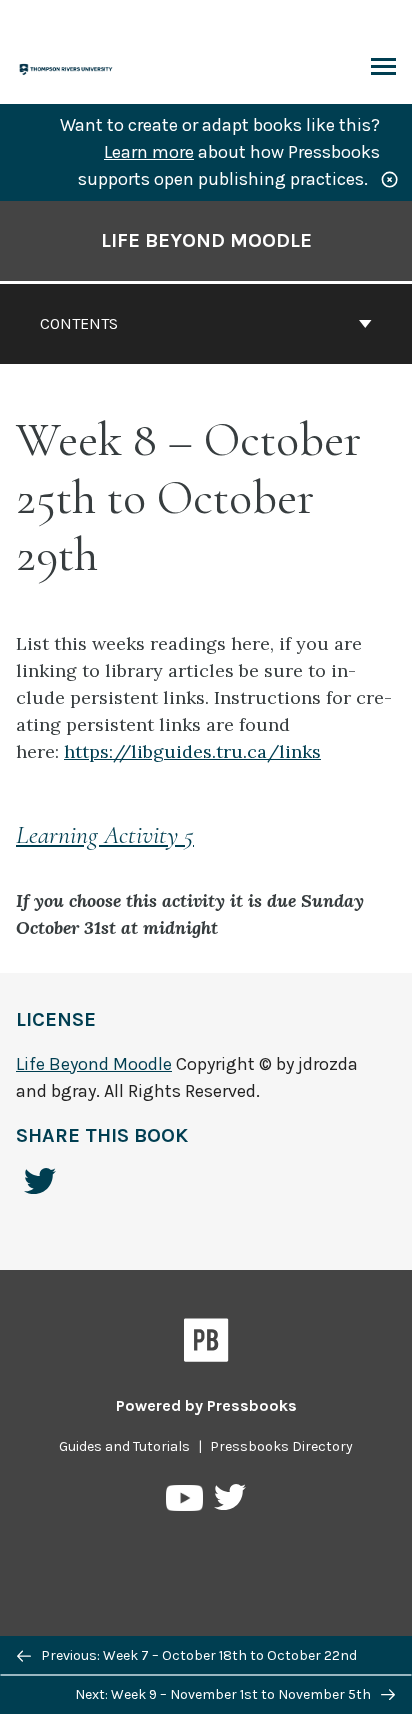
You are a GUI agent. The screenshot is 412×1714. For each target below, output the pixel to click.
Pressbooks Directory (281, 1446)
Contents (79, 323)
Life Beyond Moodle (206, 240)
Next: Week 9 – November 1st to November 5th (224, 1694)
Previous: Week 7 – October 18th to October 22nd (197, 1655)
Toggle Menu (383, 68)
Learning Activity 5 (105, 834)
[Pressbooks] (206, 1344)
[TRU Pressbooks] (67, 67)
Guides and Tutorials (124, 1446)
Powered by (206, 1405)
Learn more (149, 152)
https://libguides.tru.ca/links (192, 751)
